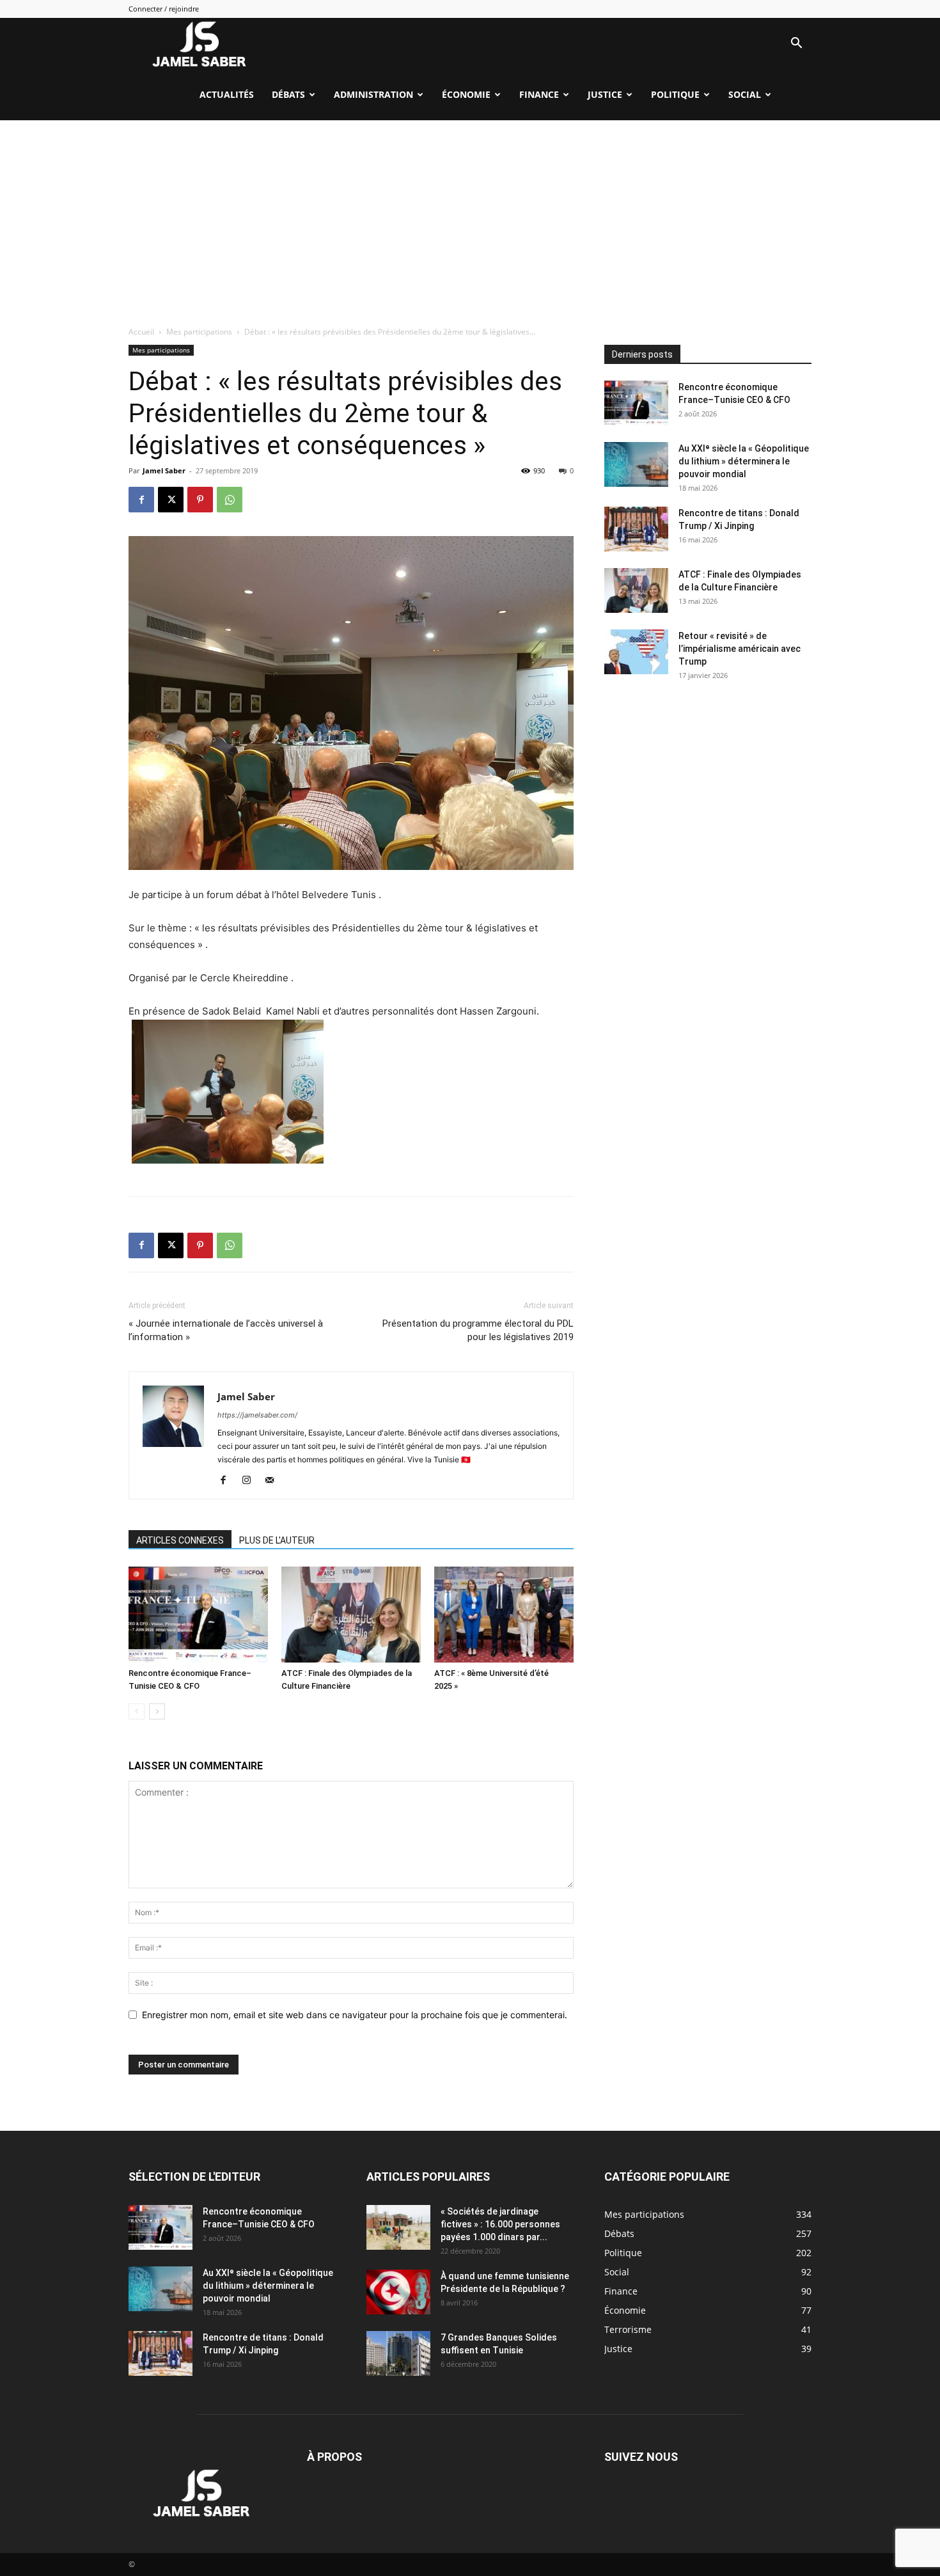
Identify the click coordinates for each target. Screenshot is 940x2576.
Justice (605, 94)
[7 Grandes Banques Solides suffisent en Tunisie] (398, 2353)
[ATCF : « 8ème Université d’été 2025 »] (504, 1615)
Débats (288, 94)
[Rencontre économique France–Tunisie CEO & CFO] (198, 1615)
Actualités (227, 94)
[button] (796, 44)
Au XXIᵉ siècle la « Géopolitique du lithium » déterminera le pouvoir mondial (744, 461)
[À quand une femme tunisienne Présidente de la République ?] (398, 2292)
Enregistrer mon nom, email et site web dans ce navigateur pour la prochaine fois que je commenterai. (355, 2015)
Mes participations (199, 332)
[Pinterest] (200, 500)
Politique (675, 94)
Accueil (141, 332)
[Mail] (274, 1481)
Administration (373, 94)
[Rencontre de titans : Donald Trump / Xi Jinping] (636, 529)
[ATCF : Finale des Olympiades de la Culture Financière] (351, 1615)
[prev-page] (137, 1711)
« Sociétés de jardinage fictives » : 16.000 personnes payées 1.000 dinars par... (500, 2224)
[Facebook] (141, 500)
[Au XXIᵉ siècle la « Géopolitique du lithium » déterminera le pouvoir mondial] (636, 464)
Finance (539, 94)
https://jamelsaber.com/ (257, 1415)
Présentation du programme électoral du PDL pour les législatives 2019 (478, 1330)
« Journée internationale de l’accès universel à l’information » (226, 1330)
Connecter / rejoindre (164, 9)
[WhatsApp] (230, 500)
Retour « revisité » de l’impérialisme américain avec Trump (740, 649)
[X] (171, 500)
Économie (466, 94)
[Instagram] (251, 1481)
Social (745, 94)
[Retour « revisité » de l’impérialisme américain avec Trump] (636, 652)
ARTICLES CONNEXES (180, 1540)
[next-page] (157, 1711)
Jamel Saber (164, 470)
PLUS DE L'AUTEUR (277, 1540)
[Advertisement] (470, 216)
